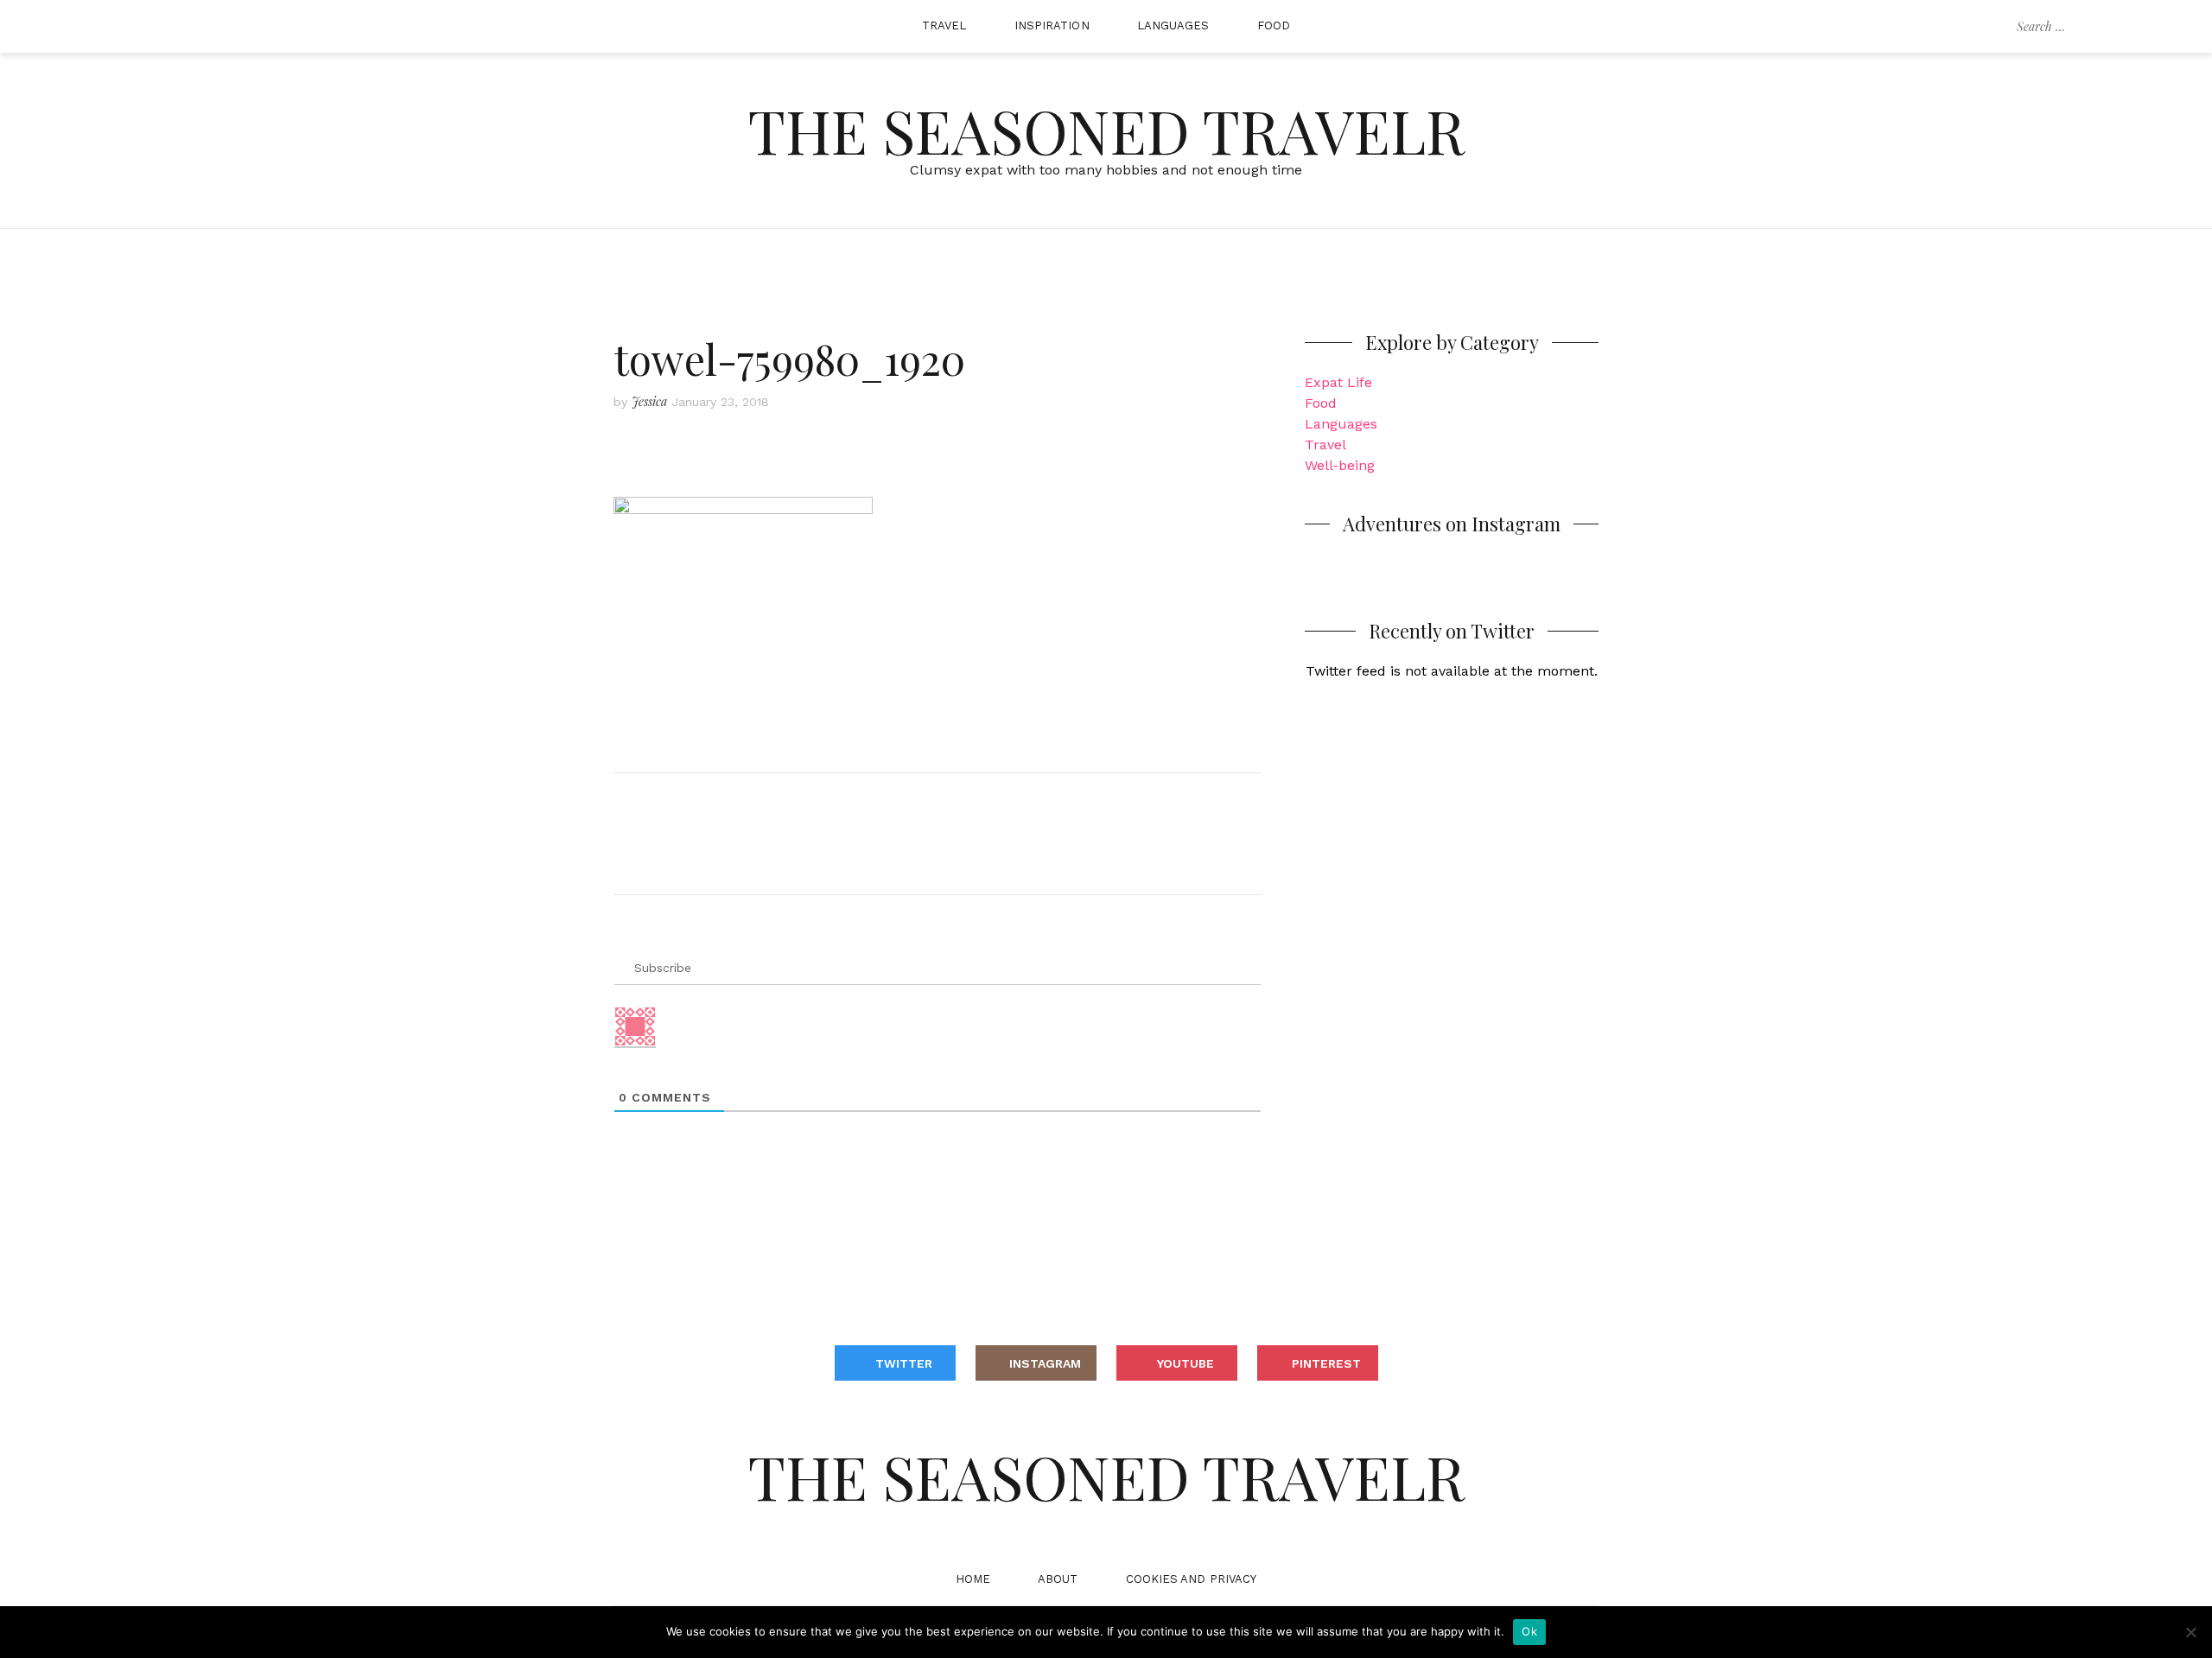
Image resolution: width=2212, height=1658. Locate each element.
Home (973, 1579)
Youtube (1185, 1363)
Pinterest (1326, 1363)
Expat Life (1338, 382)
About (1058, 1579)
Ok (1529, 1631)
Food (1274, 25)
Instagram (1045, 1363)
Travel (944, 25)
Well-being (1340, 465)
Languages (1173, 25)
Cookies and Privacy (1192, 1579)
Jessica (649, 401)
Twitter (904, 1363)
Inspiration (1052, 25)
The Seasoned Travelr (1106, 130)
